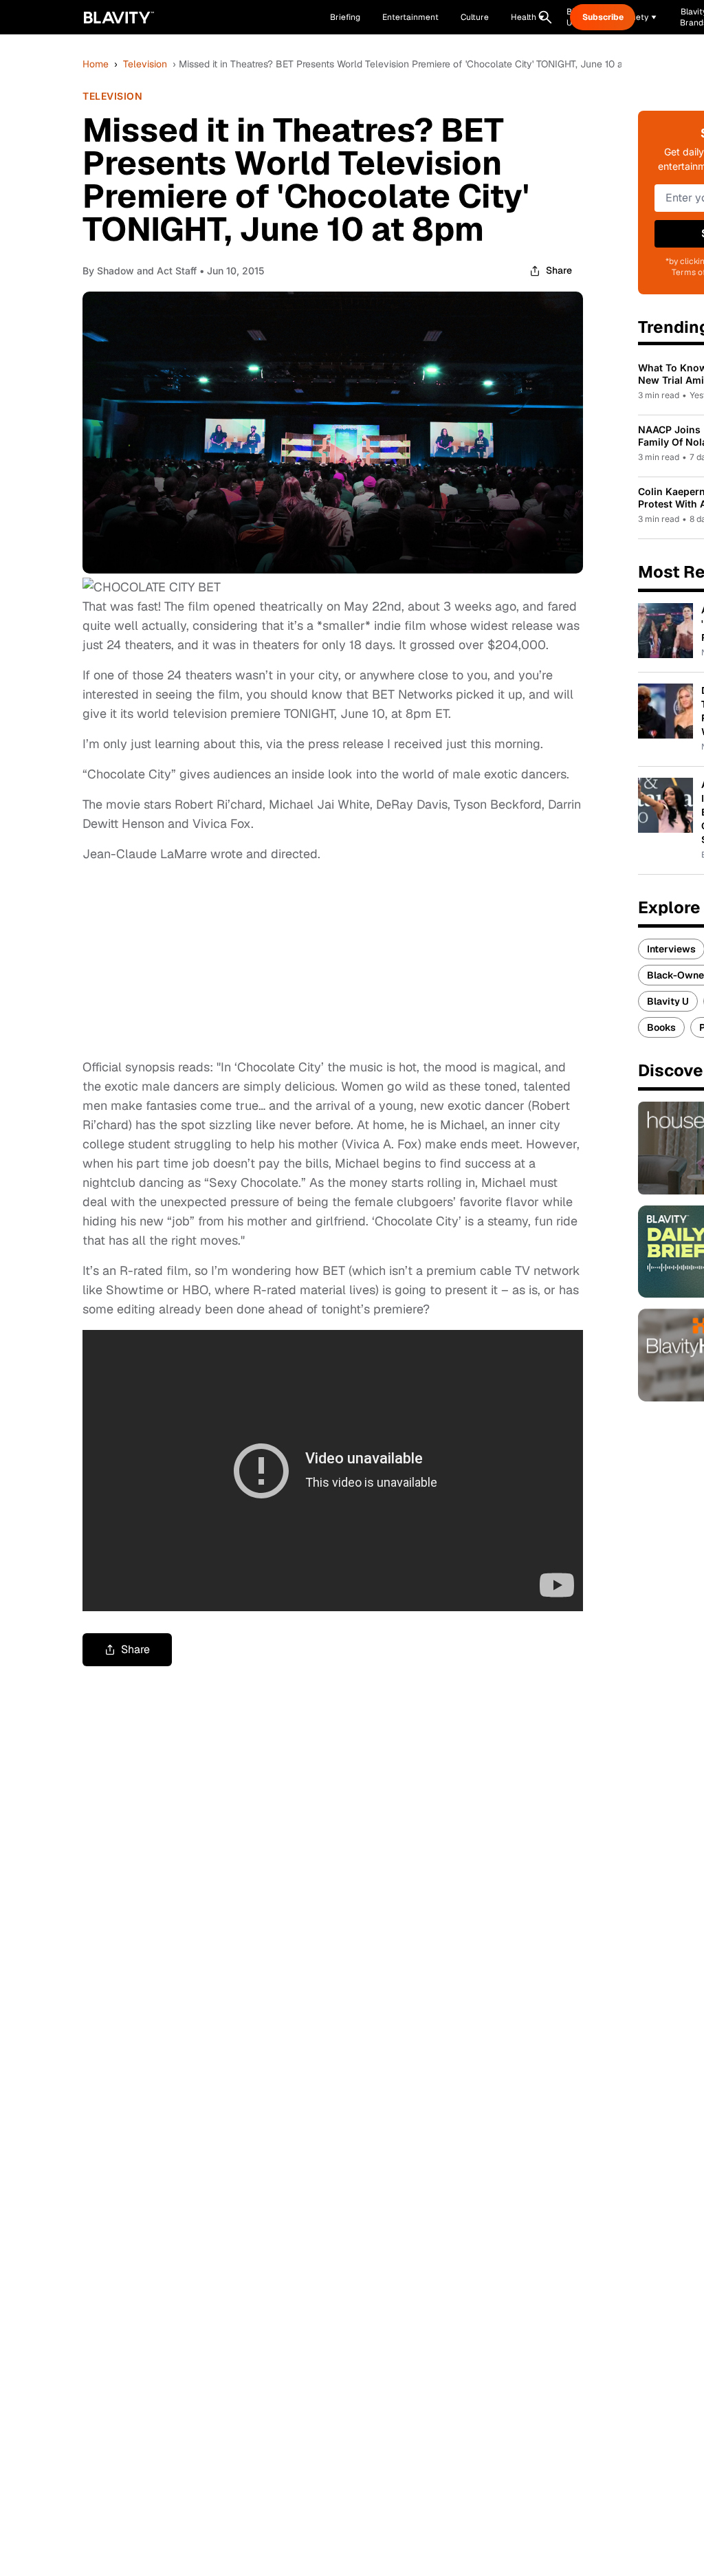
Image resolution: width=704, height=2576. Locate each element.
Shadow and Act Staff (147, 271)
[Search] (545, 17)
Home (96, 64)
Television (145, 64)
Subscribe (603, 17)
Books (661, 1027)
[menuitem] (528, 17)
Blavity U (668, 1001)
